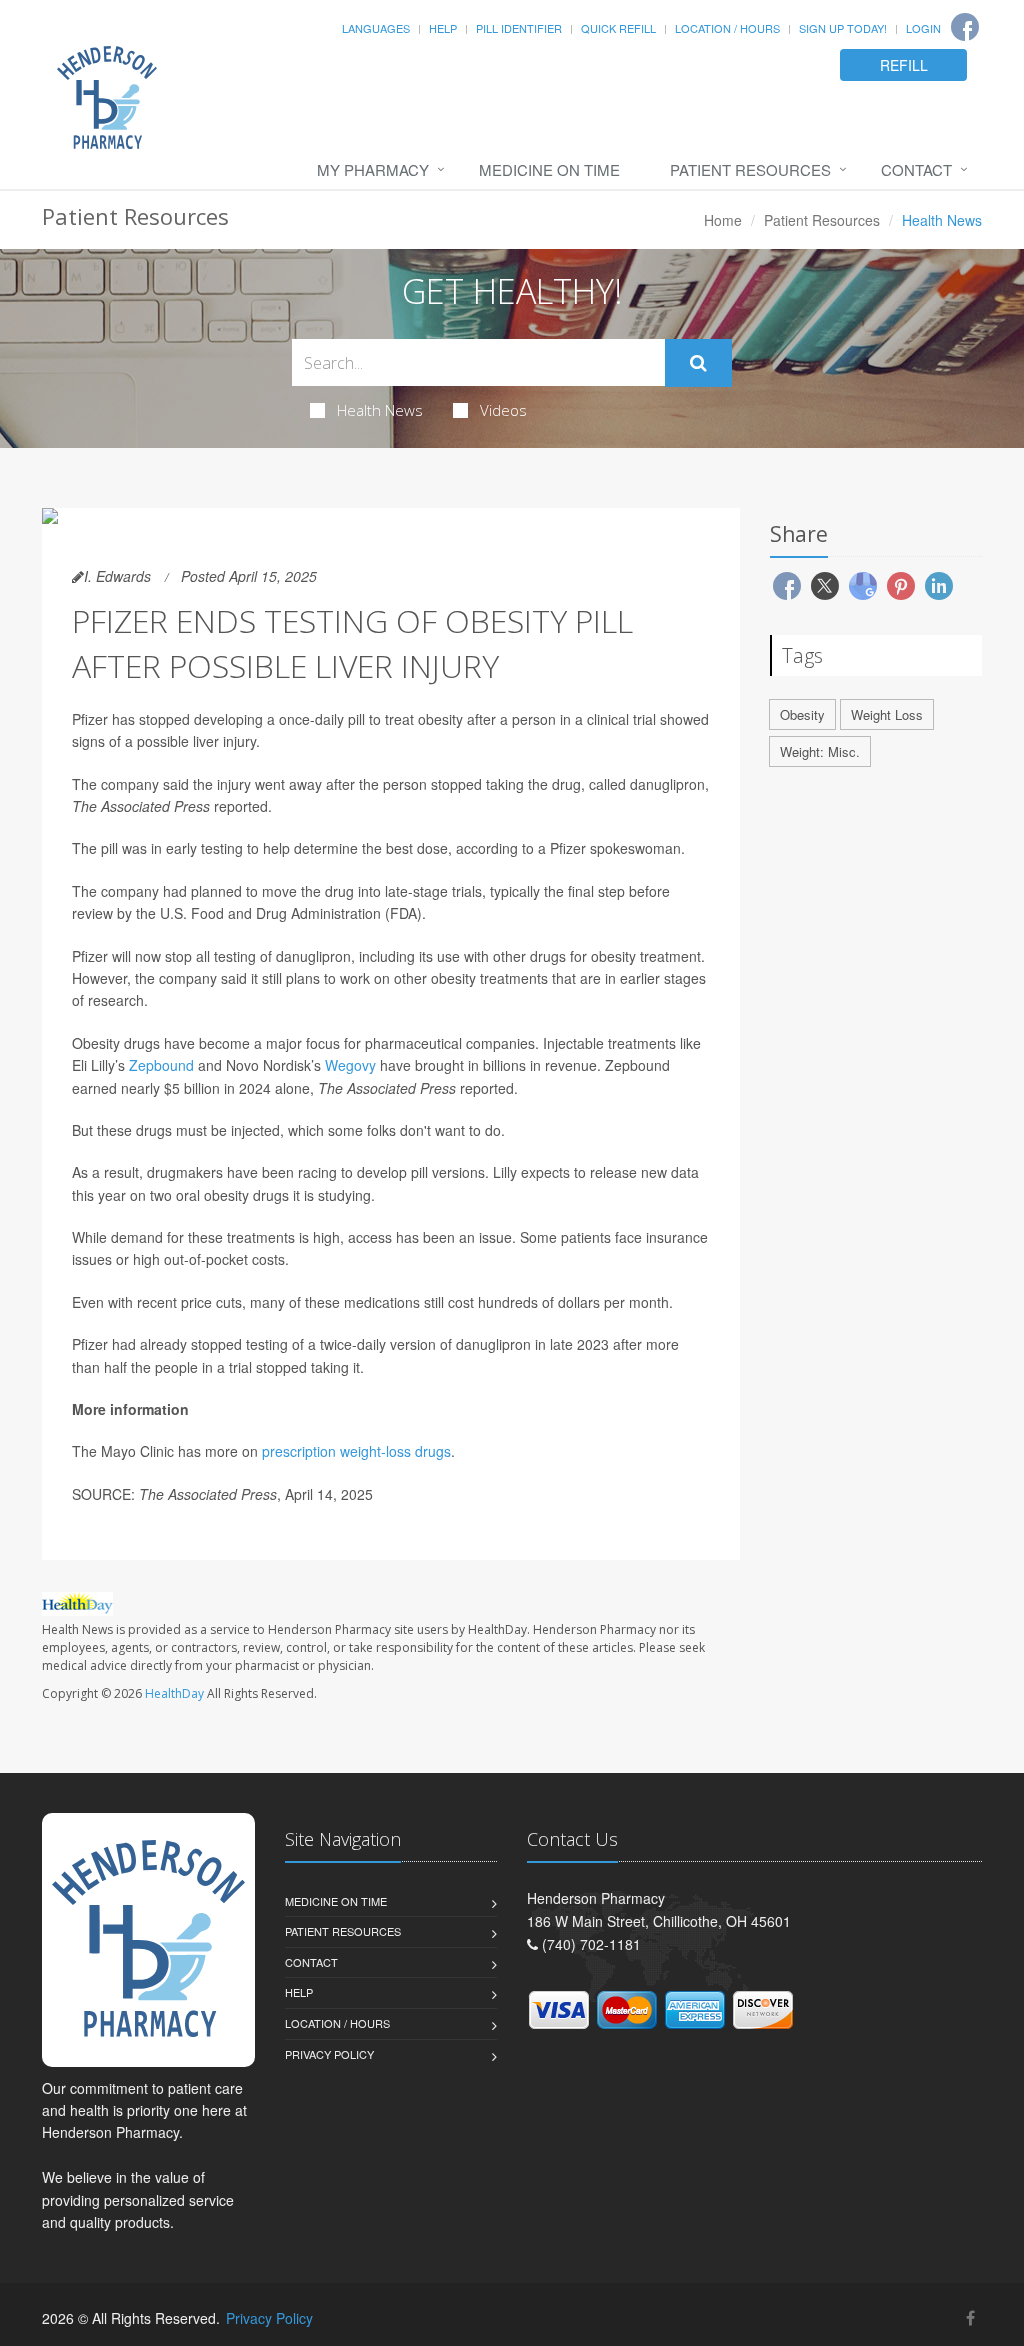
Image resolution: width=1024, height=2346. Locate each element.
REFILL (904, 65)
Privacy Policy (329, 2054)
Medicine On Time (549, 169)
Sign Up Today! (843, 28)
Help (443, 28)
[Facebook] (965, 27)
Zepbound (161, 1065)
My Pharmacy (373, 169)
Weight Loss (887, 714)
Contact (916, 169)
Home (723, 220)
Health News (380, 410)
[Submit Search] (698, 363)
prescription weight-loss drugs (356, 1451)
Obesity (802, 714)
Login (923, 28)
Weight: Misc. (820, 751)
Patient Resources (750, 169)
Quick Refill (618, 28)
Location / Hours (727, 28)
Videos (503, 410)
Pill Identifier (519, 28)
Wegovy (350, 1065)
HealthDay (174, 1693)
